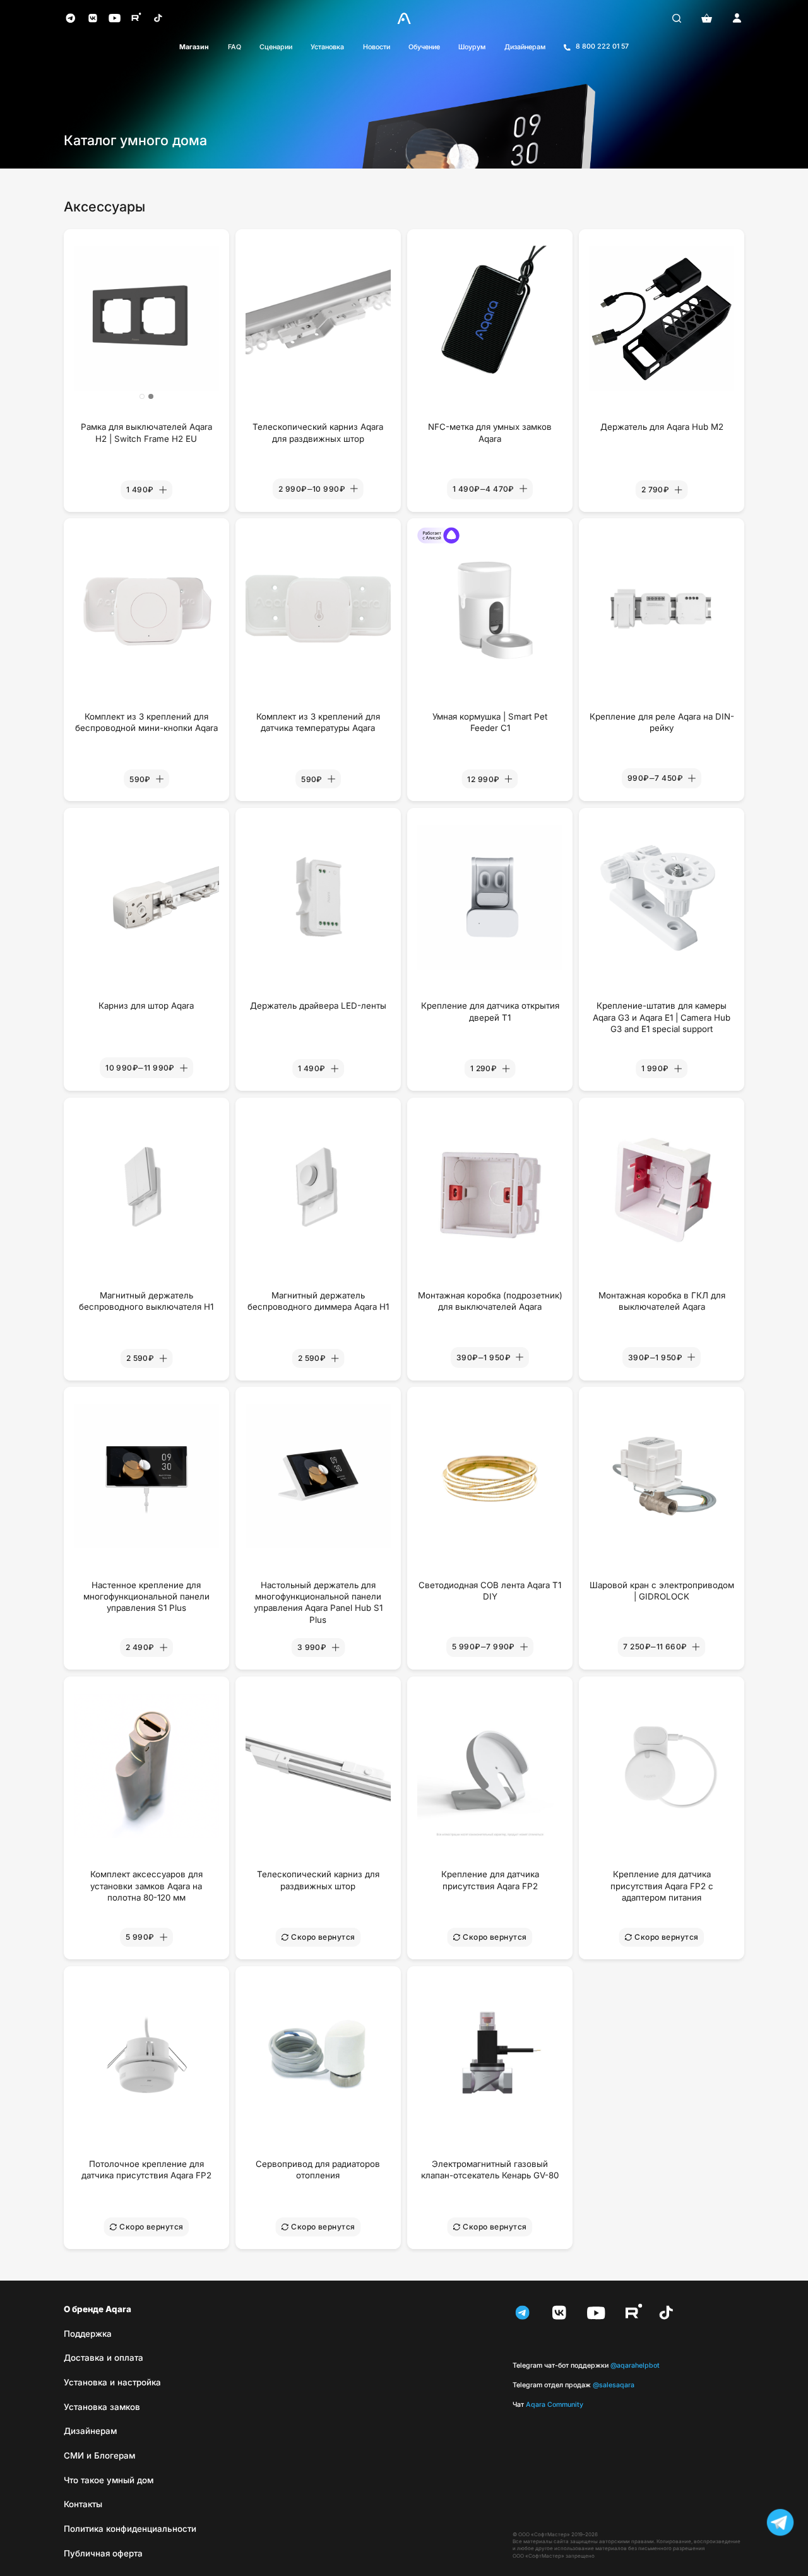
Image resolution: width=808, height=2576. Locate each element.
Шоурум (472, 47)
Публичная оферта (103, 2553)
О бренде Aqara (98, 2309)
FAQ (235, 47)
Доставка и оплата (104, 2358)
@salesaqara (573, 2385)
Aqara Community (548, 2405)
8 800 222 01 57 (602, 46)
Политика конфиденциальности (130, 2529)
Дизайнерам (525, 47)
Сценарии (276, 47)
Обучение (424, 47)
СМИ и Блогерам (99, 2455)
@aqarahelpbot (586, 2365)
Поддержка (88, 2334)
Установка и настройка (112, 2382)
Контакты (83, 2504)
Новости (377, 47)
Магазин (194, 47)
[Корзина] (707, 18)
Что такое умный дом (109, 2480)
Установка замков (102, 2407)
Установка (327, 47)
